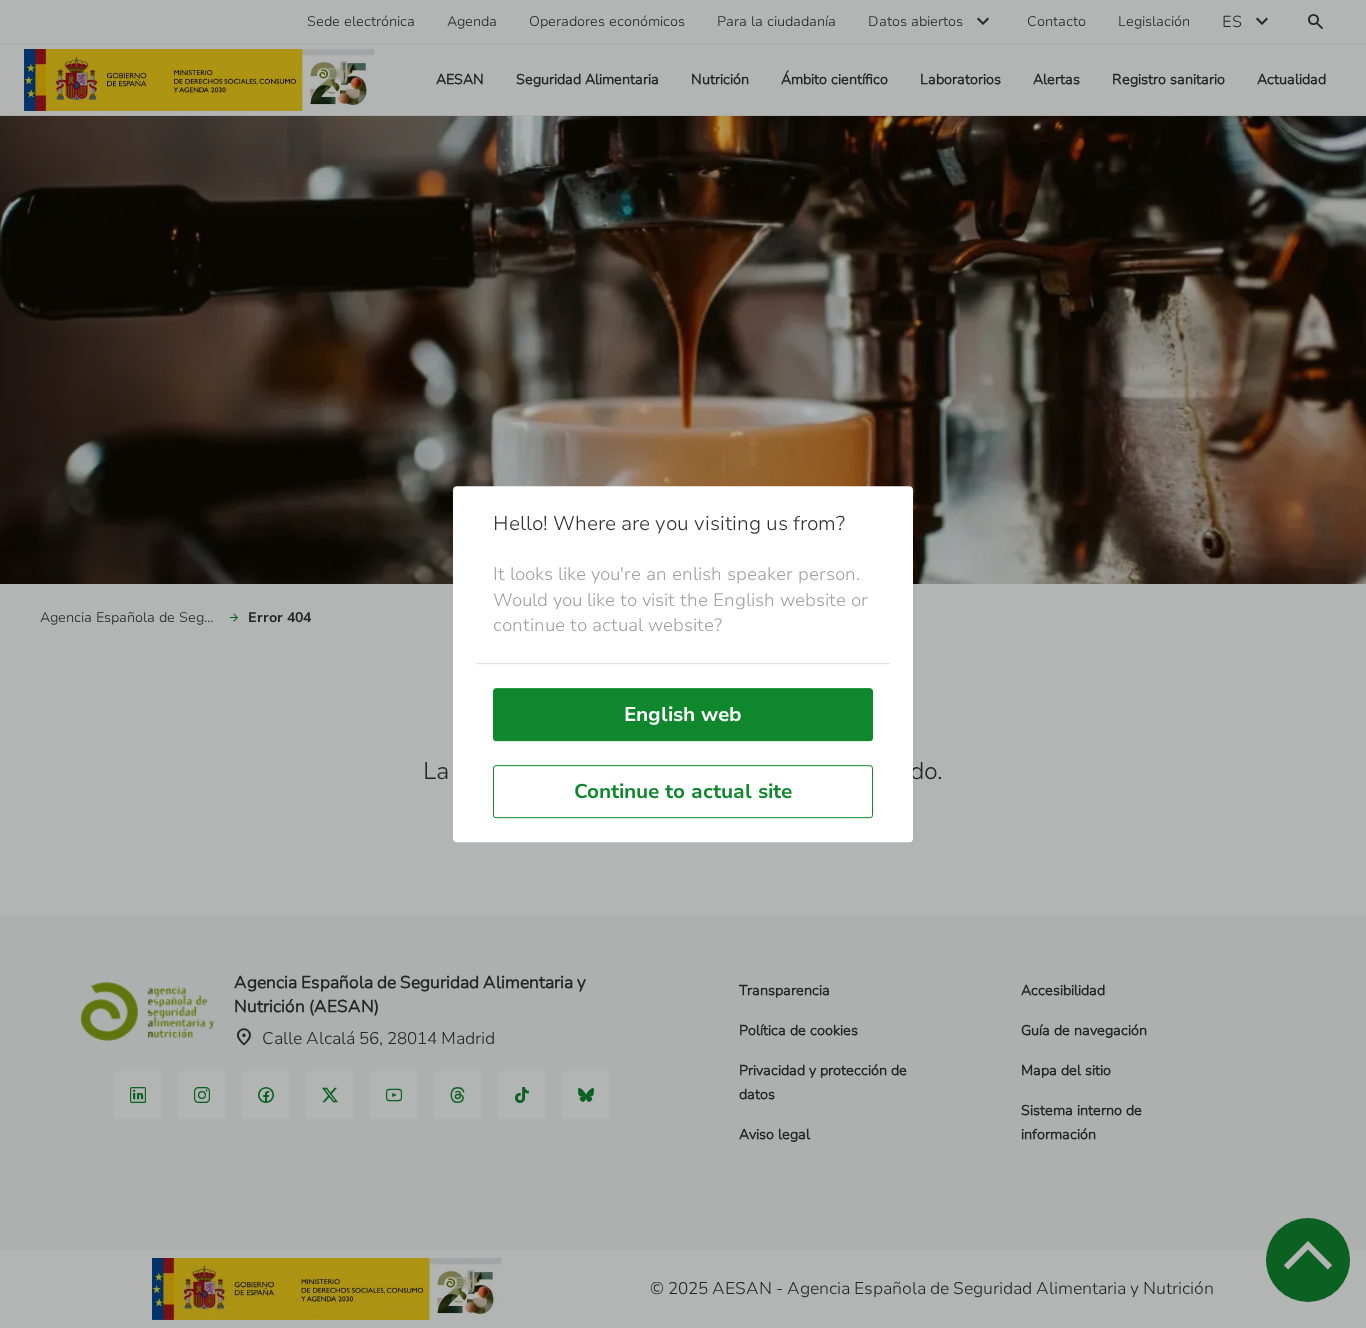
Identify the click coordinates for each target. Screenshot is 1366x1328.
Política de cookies (798, 1030)
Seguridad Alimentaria (587, 79)
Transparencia (784, 990)
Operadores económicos (607, 21)
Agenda (472, 21)
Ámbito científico (834, 79)
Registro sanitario (1168, 79)
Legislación (1154, 21)
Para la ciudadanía (776, 21)
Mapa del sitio (1066, 1070)
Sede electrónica (361, 21)
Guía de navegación (1084, 1030)
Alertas (1056, 79)
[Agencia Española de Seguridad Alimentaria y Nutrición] (199, 80)
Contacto (1056, 21)
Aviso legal (774, 1134)
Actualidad (1291, 79)
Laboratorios (960, 79)
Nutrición (720, 79)
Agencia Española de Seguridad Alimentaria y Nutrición (130, 617)
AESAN (460, 79)
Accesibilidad (1063, 990)
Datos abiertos (915, 21)
